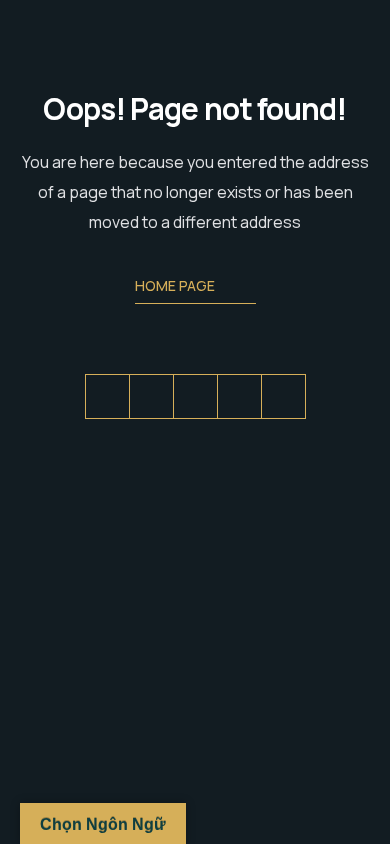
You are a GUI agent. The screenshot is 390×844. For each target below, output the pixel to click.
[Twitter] (107, 396)
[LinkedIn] (195, 396)
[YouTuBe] (283, 396)
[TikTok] (239, 396)
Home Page (175, 285)
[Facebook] (151, 396)
